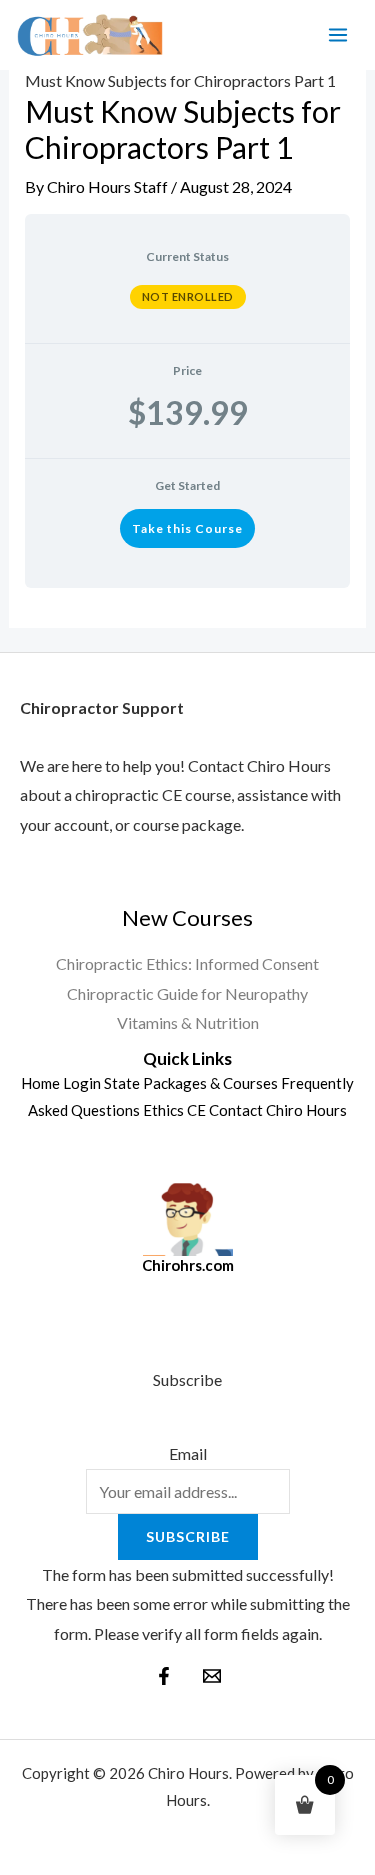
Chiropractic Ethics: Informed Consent (187, 963)
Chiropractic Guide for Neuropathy (187, 993)
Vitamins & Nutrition (188, 1022)
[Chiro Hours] (89, 35)
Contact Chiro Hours (278, 1110)
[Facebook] (164, 1676)
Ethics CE (174, 1110)
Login (82, 1083)
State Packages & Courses (191, 1083)
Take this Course (187, 528)
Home (40, 1083)
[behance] (212, 1676)
